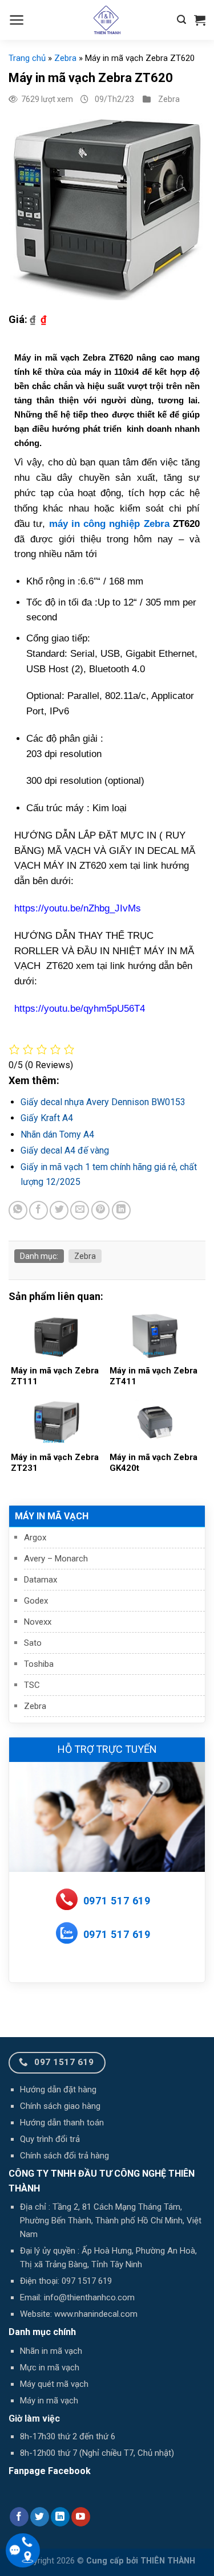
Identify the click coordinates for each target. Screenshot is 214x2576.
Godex (36, 1601)
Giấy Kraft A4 (47, 1118)
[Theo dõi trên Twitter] (40, 2517)
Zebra (35, 1706)
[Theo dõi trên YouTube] (81, 2517)
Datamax (41, 1580)
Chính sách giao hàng (60, 2106)
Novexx (38, 1622)
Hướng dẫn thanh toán (62, 2123)
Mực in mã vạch (50, 2368)
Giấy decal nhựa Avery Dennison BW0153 (103, 1102)
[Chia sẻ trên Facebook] (39, 1210)
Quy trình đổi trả (50, 2139)
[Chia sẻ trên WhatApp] (18, 1210)
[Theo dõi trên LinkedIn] (60, 2517)
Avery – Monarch (56, 1559)
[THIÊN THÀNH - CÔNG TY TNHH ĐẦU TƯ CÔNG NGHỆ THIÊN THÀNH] (107, 20)
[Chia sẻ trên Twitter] (59, 1210)
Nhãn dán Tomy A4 (57, 1134)
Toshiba (39, 1664)
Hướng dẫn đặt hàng (58, 2090)
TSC (32, 1685)
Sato (33, 1643)
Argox (35, 1538)
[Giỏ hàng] (200, 20)
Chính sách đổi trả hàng (64, 2156)
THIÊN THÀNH (168, 2561)
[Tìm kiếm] (181, 20)
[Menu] (17, 20)
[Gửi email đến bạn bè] (80, 1210)
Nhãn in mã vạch (51, 2351)
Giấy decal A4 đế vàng (65, 1150)
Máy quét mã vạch (54, 2384)
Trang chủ (27, 58)
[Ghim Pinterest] (101, 1210)
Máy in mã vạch (52, 1516)
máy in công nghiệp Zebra (109, 524)
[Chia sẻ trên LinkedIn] (121, 1210)
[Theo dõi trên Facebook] (19, 2517)
